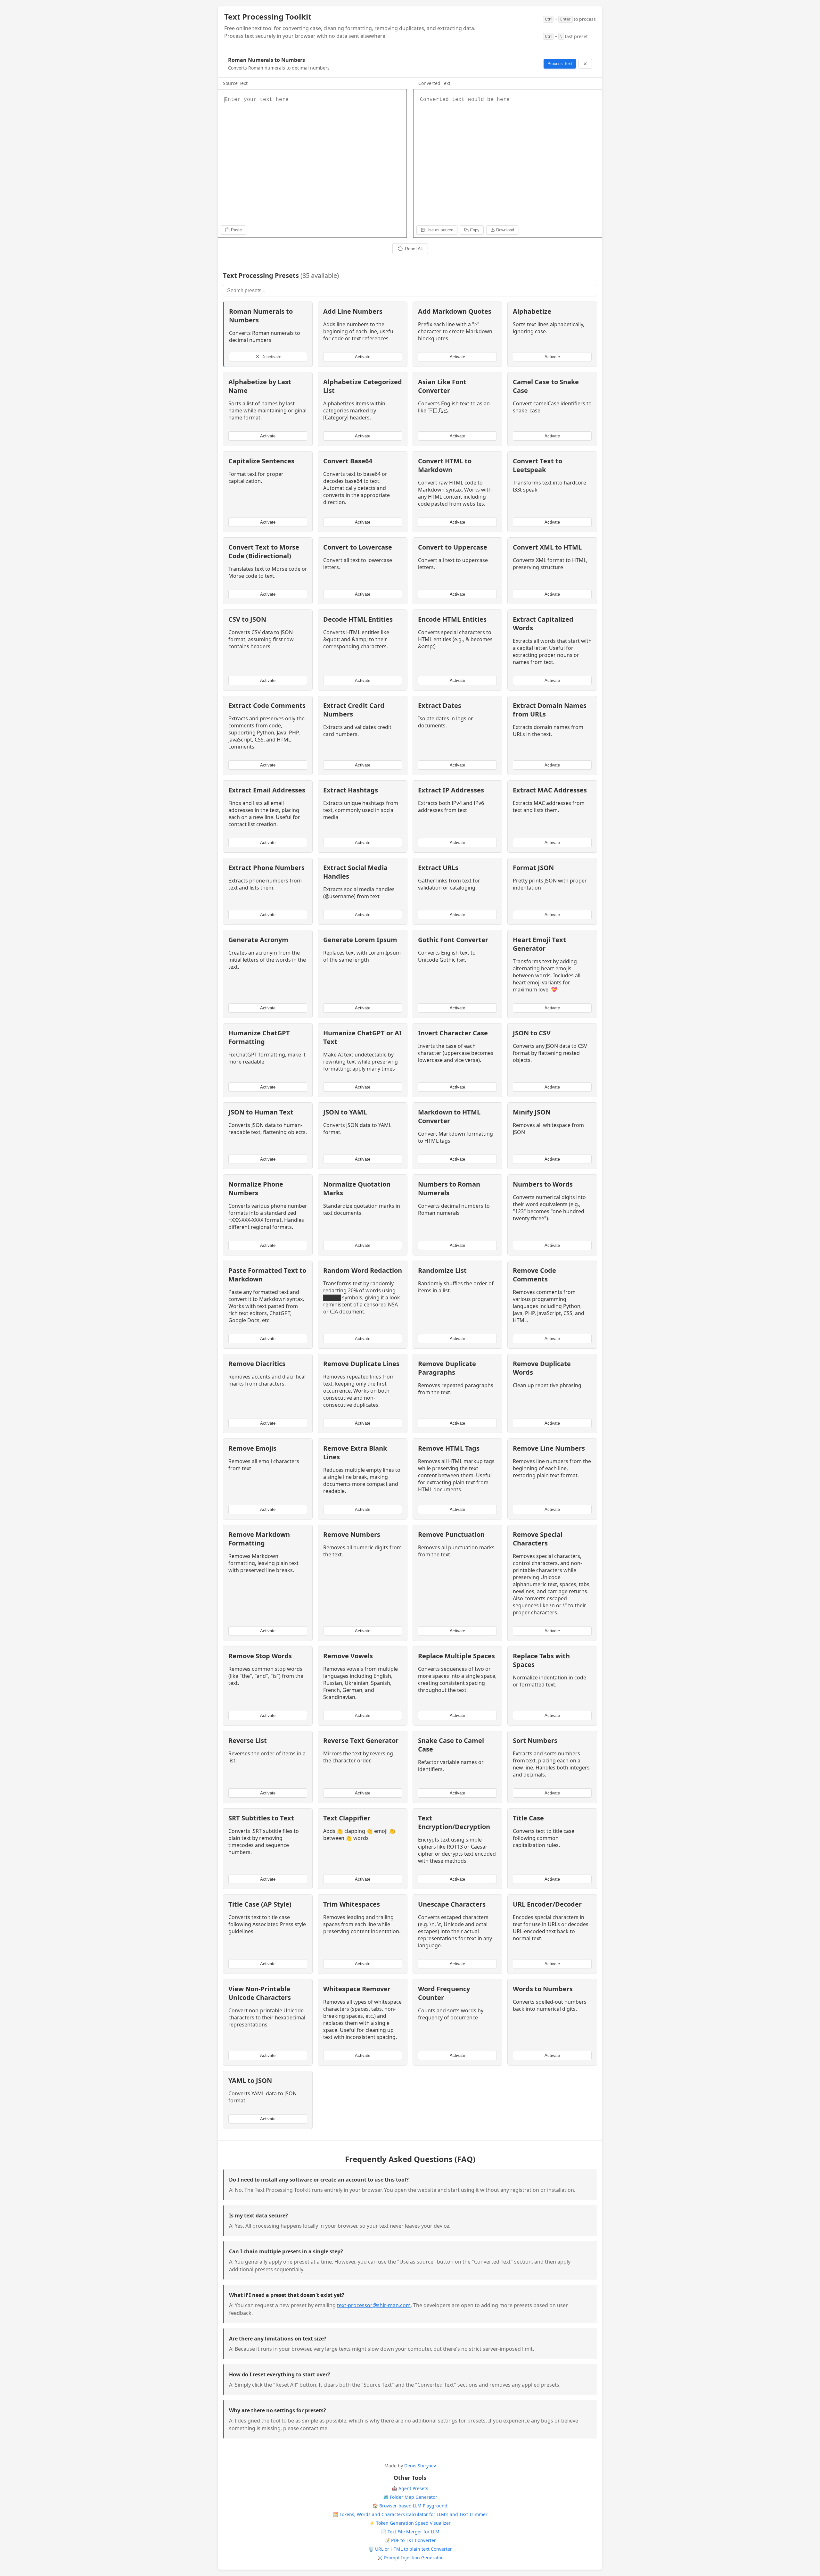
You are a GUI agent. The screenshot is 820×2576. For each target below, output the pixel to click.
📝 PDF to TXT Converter (410, 2540)
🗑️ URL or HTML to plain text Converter (410, 2549)
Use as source (440, 230)
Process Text (560, 64)
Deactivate (271, 357)
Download (505, 230)
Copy (475, 230)
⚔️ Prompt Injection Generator (410, 2558)
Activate (363, 357)
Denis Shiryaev (420, 2466)
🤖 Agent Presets (410, 2488)
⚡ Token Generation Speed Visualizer (410, 2523)
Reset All (414, 249)
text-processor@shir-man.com (374, 2305)
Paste (236, 230)
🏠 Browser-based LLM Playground (410, 2506)
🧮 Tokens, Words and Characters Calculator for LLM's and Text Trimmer (410, 2514)
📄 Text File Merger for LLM (410, 2532)
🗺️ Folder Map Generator (410, 2497)
